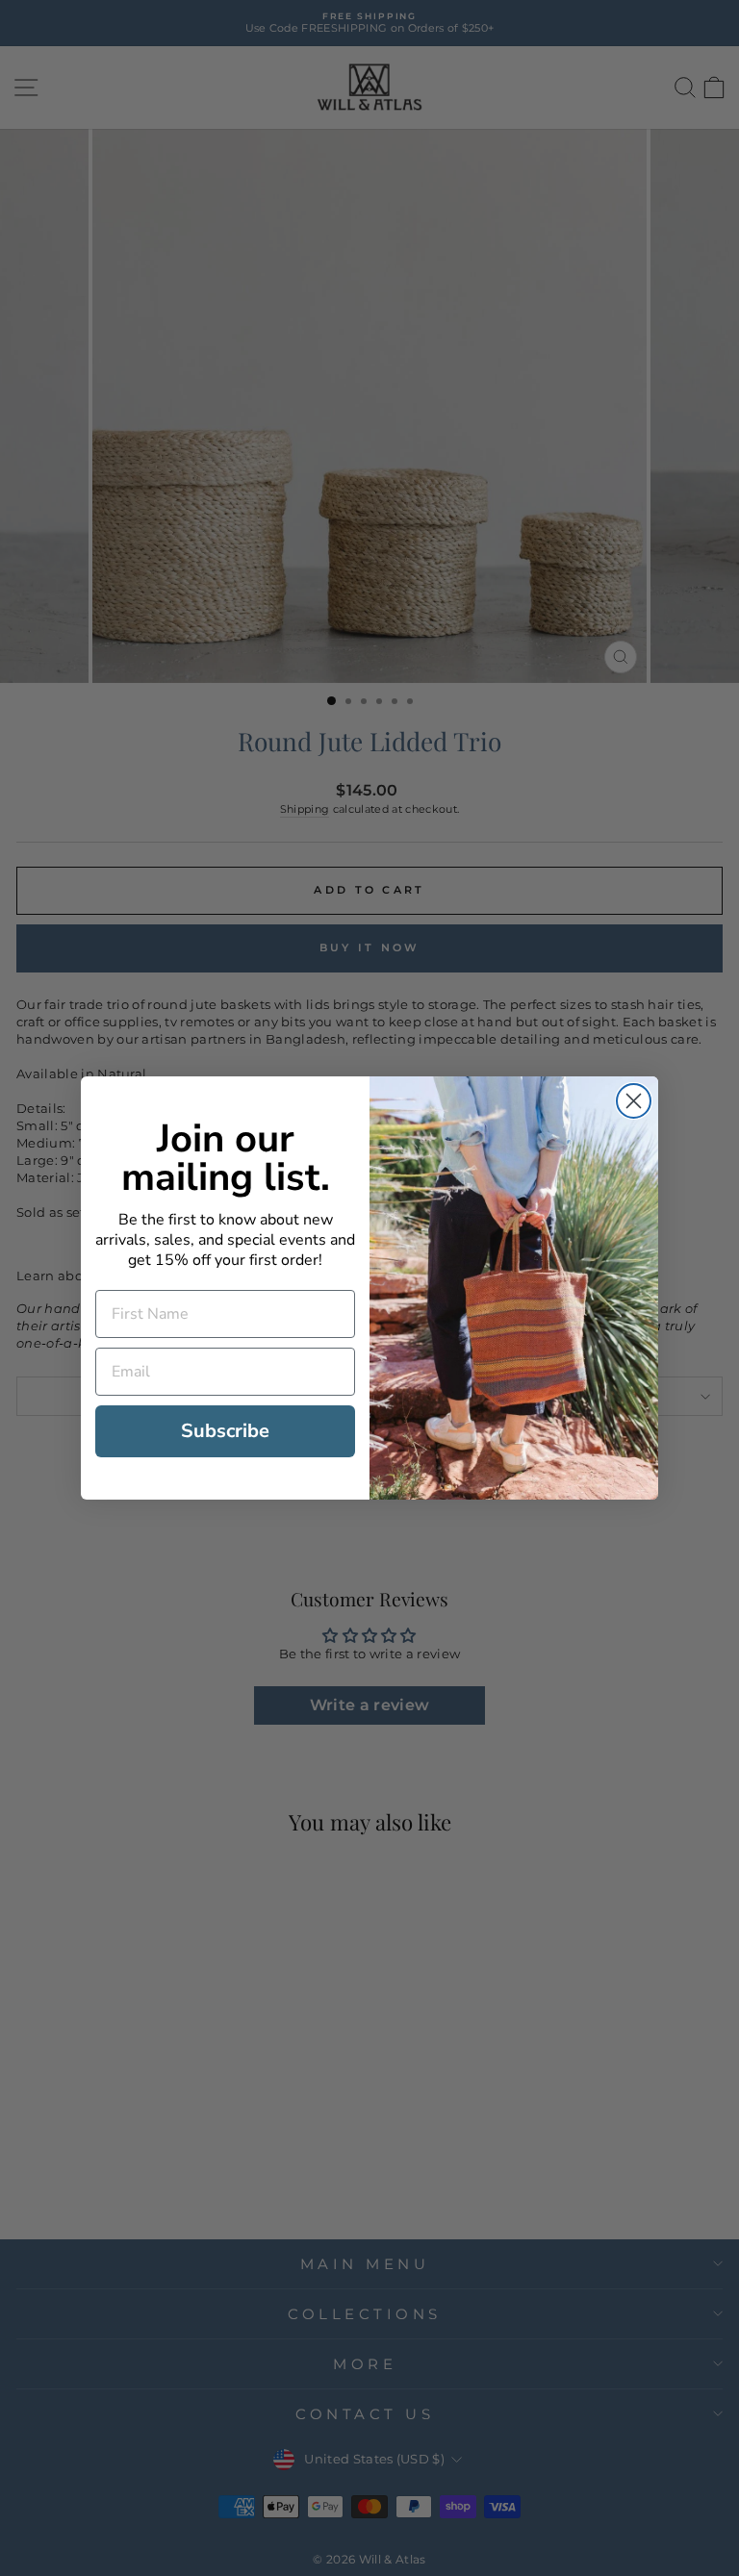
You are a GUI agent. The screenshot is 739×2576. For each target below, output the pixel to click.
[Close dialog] (634, 1101)
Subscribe (225, 1431)
